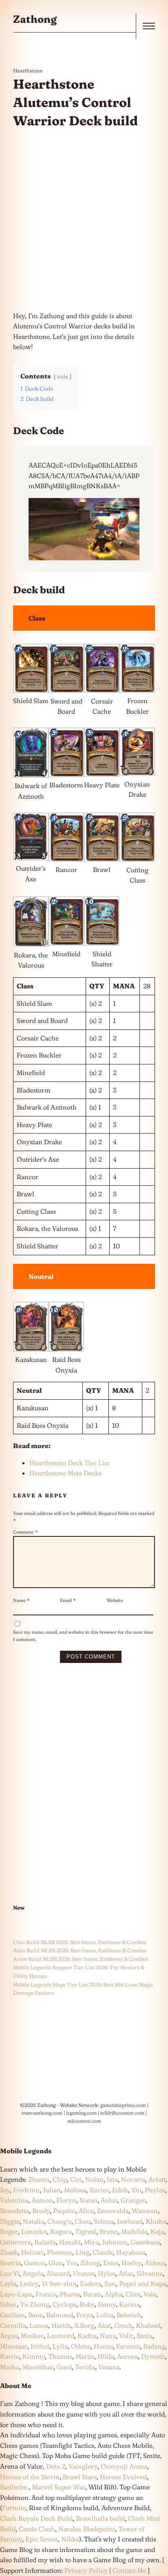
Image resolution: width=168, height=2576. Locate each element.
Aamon (42, 2200)
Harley (132, 2263)
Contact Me (129, 2570)
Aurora (127, 2356)
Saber (8, 2304)
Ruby (87, 2304)
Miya (91, 2242)
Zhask (9, 2252)
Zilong (90, 2263)
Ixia (112, 2179)
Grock (123, 2325)
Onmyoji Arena (124, 2466)
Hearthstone (28, 70)
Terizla (85, 2367)
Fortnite (14, 2508)
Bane (35, 2315)
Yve (72, 2263)
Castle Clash (37, 2529)
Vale (149, 2294)
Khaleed (148, 2325)
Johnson (115, 2242)
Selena (104, 2221)
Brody (41, 2211)
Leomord (61, 2336)
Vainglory (83, 2466)
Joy (5, 2190)
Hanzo (103, 2346)
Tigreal (86, 2231)
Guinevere (15, 2242)
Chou (83, 2221)
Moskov (32, 2336)
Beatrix (10, 2263)
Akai (104, 2325)
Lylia (60, 2346)
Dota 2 (56, 2466)
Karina (129, 2304)
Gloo (56, 2263)
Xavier (99, 2190)
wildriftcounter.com (122, 2113)
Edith (120, 2190)
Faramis (128, 2346)
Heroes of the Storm (30, 2477)
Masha (10, 2367)
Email (68, 1600)
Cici (76, 2179)
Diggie (10, 2221)
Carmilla (13, 2325)
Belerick (129, 2315)
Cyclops (64, 2304)
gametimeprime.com (123, 2105)
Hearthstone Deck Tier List (69, 1463)
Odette (81, 2346)
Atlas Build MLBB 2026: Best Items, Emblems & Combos (80, 1950)
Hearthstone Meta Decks (65, 1473)
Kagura (61, 2231)
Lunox (39, 2325)
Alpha (114, 2294)
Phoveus (60, 2252)
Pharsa (70, 2294)
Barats (92, 2294)
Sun (110, 2283)
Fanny (107, 2304)
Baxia (145, 2336)
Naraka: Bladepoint (87, 2529)
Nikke (70, 2539)
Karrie (10, 2356)
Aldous (155, 2263)
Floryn (66, 2200)
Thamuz (60, 2356)
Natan (88, 2200)
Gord (64, 2367)
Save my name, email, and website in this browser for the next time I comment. (83, 1636)
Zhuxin (39, 2179)
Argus (9, 2336)
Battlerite (14, 2487)
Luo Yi (10, 2273)
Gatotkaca (145, 2242)
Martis (85, 2356)
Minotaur (14, 2346)
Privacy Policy (86, 2570)
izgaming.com (81, 2113)
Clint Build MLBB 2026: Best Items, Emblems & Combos (80, 1942)
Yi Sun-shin (59, 2283)
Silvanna (150, 2273)
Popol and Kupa (143, 2283)
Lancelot (34, 2231)
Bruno (109, 2231)
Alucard (58, 2273)
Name (21, 1600)
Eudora (91, 2283)
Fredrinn (26, 2190)
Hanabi (70, 2242)
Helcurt (32, 2252)
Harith (61, 2325)
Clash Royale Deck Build (36, 2518)
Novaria (133, 2179)
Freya (85, 2315)
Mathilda (134, 2231)
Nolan (94, 2179)
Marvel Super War (59, 2487)
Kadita (87, 2336)
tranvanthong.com (42, 2113)
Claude (103, 2252)
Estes (111, 2263)
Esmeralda (113, 2211)
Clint (133, 2294)
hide (63, 376)
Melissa (75, 2190)
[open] (149, 26)
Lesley (29, 2283)
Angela (33, 2273)
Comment (25, 1532)
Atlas (126, 2273)
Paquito (64, 2211)
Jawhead (129, 2221)
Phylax (155, 2190)
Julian (52, 2190)
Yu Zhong (35, 2304)
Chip (60, 2179)
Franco (46, 2294)
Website (115, 1600)
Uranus (84, 2273)
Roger (9, 2231)
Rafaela (45, 2242)
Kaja (157, 2231)
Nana (108, 2336)
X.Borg (83, 2325)
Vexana (109, 2367)
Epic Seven (42, 2539)
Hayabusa (131, 2252)
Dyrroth (153, 2356)
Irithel (40, 2346)
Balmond (60, 2315)
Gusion (35, 2263)
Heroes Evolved (123, 2477)
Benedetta (14, 2211)
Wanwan (145, 2211)
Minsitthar (38, 2367)
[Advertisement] (84, 221)
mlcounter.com (84, 2121)
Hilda (106, 2356)
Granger (133, 2200)
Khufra (156, 2221)
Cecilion (12, 2315)
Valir (126, 2336)
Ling (82, 2252)
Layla (8, 2283)
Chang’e (59, 2221)
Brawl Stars (80, 2477)
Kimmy (34, 2356)
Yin (136, 2190)
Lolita (105, 2315)
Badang (154, 2346)
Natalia (33, 2221)
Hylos (107, 2273)
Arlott (157, 2179)
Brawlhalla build (100, 2518)
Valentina (14, 2200)
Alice (86, 2211)
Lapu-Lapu (16, 2294)
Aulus (109, 2200)
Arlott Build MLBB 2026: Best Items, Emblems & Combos (81, 1959)
